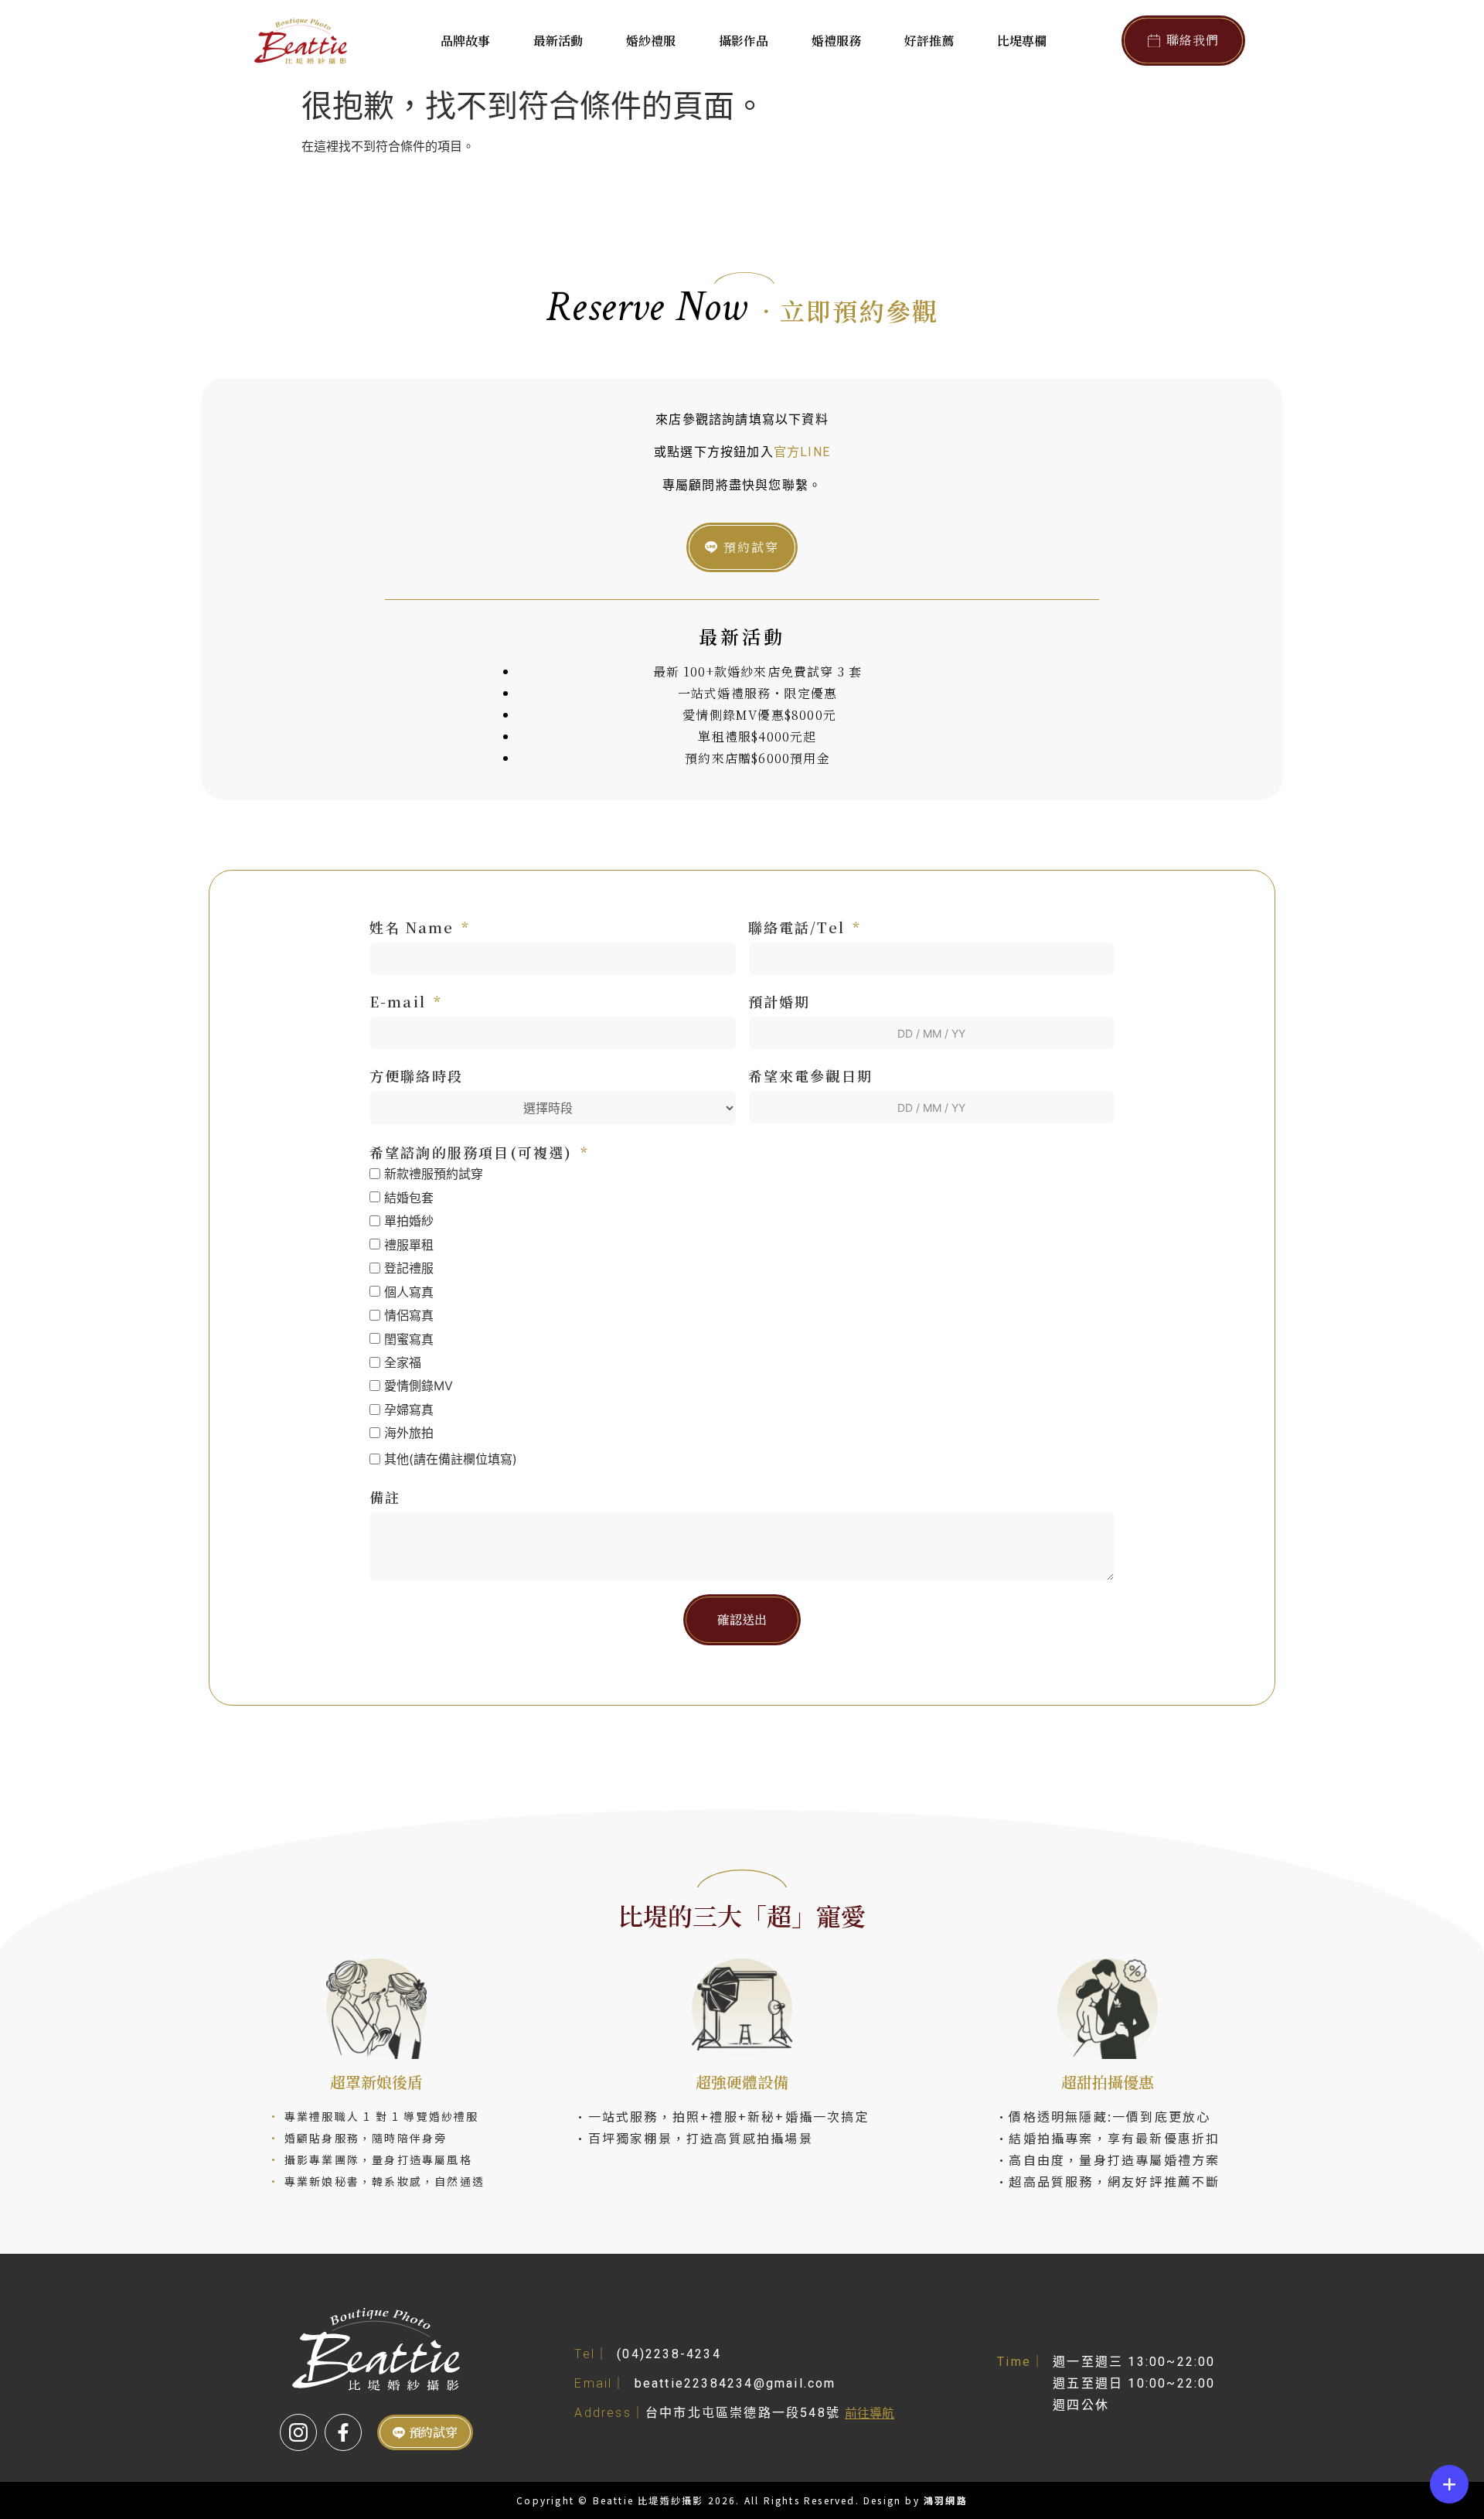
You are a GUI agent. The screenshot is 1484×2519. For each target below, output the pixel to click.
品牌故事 (465, 41)
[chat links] (1449, 2484)
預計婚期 (779, 1001)
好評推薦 (929, 41)
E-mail (398, 1001)
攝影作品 (744, 41)
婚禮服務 (836, 41)
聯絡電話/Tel (797, 927)
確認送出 (742, 1619)
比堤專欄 (1022, 41)
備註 (385, 1497)
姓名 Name (412, 927)
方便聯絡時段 (416, 1075)
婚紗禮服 (651, 41)
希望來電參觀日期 (811, 1075)
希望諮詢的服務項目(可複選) (471, 1152)
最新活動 (558, 41)
